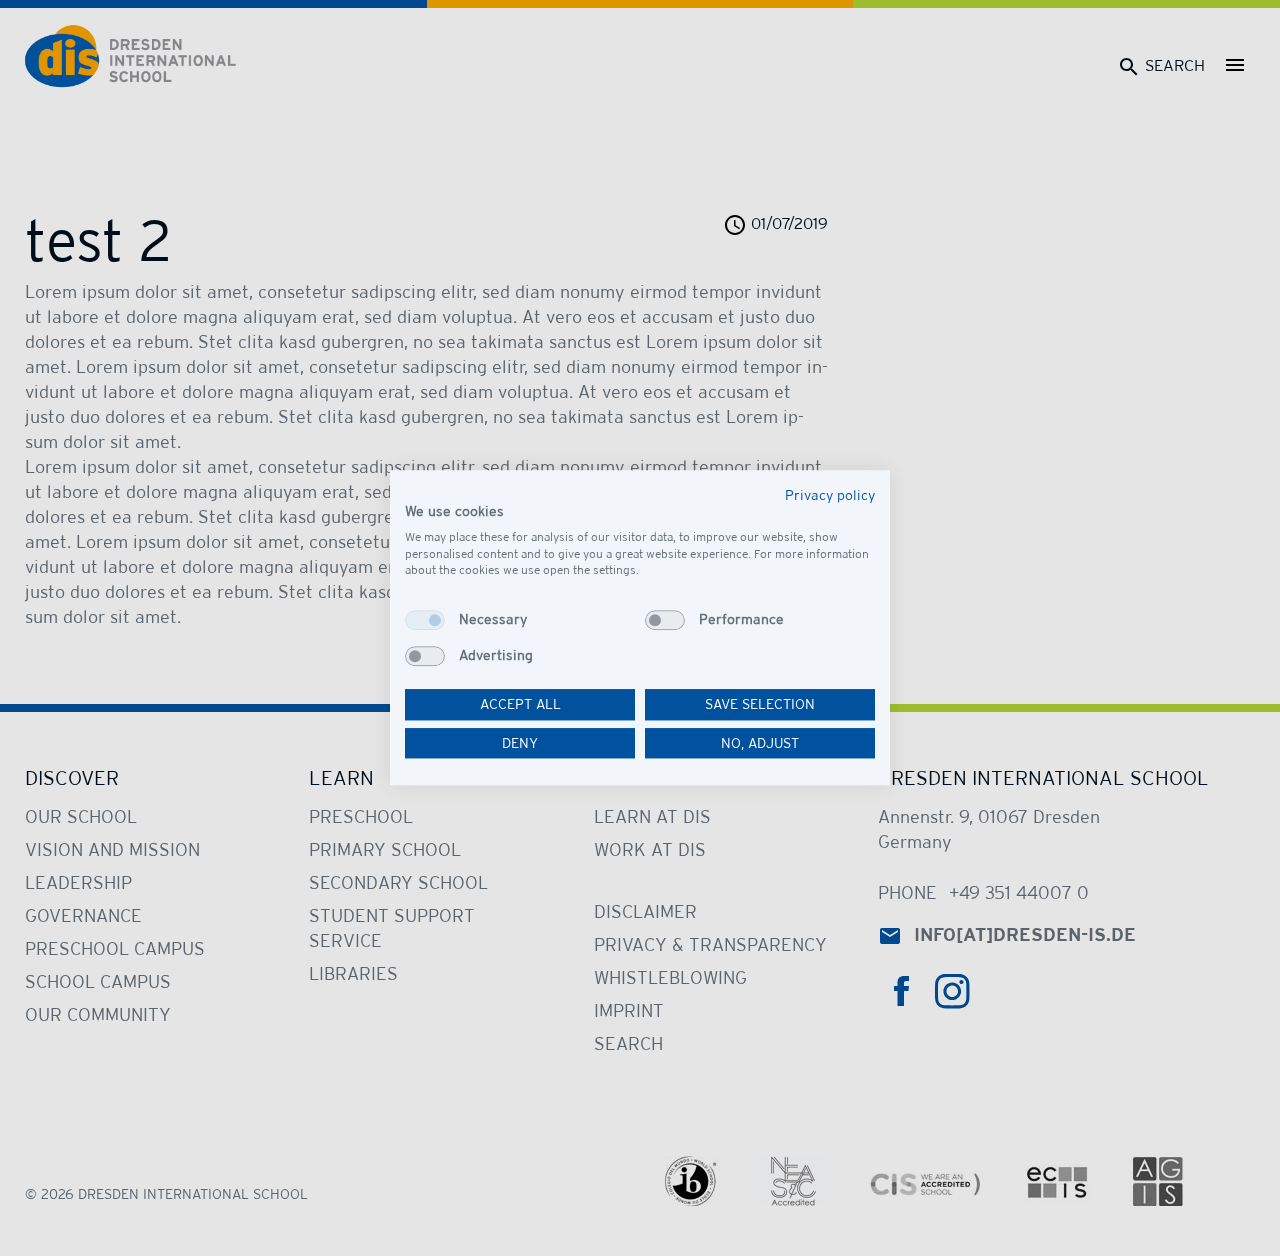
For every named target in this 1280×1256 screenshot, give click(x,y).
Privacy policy (830, 495)
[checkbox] (425, 620)
